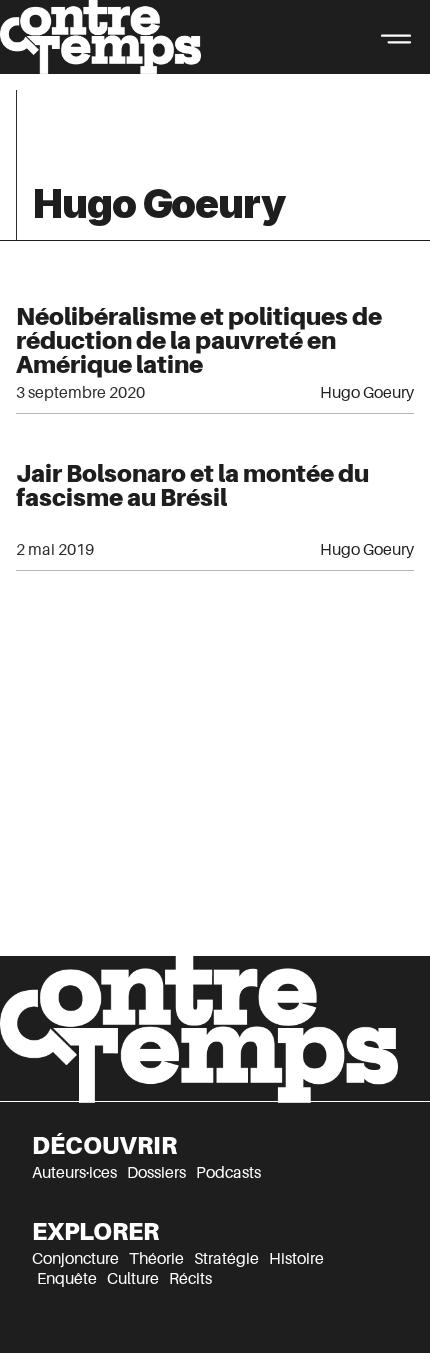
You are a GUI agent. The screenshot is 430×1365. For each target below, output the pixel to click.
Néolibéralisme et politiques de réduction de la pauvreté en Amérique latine (199, 340)
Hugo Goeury (367, 393)
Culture (133, 1279)
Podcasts (228, 1173)
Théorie (156, 1259)
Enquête (67, 1279)
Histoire (296, 1259)
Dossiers (156, 1173)
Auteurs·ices (74, 1173)
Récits (190, 1279)
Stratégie (226, 1259)
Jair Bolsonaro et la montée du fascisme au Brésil (192, 485)
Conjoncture (75, 1259)
